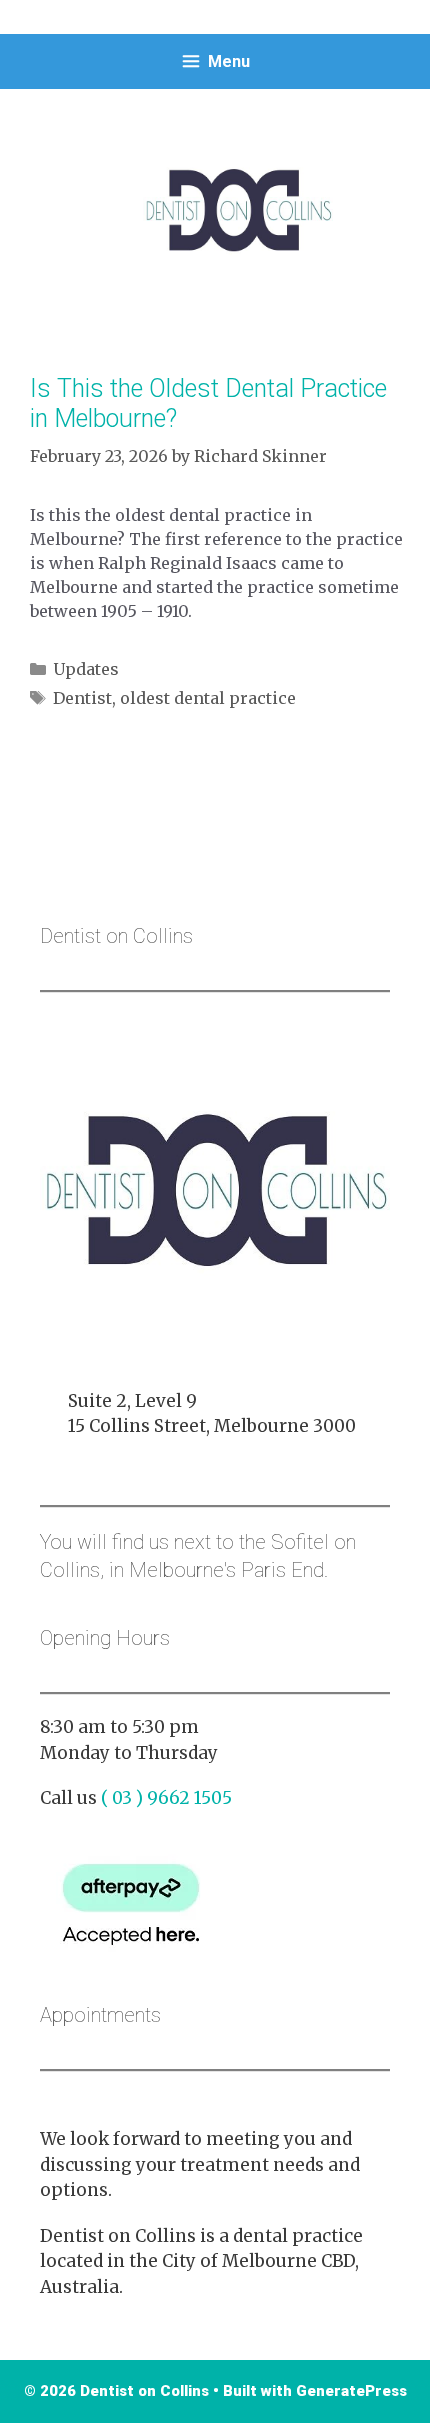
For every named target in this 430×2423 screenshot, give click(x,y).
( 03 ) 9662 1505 (166, 1798)
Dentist (82, 698)
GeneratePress (351, 2391)
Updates (86, 669)
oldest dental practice (208, 698)
